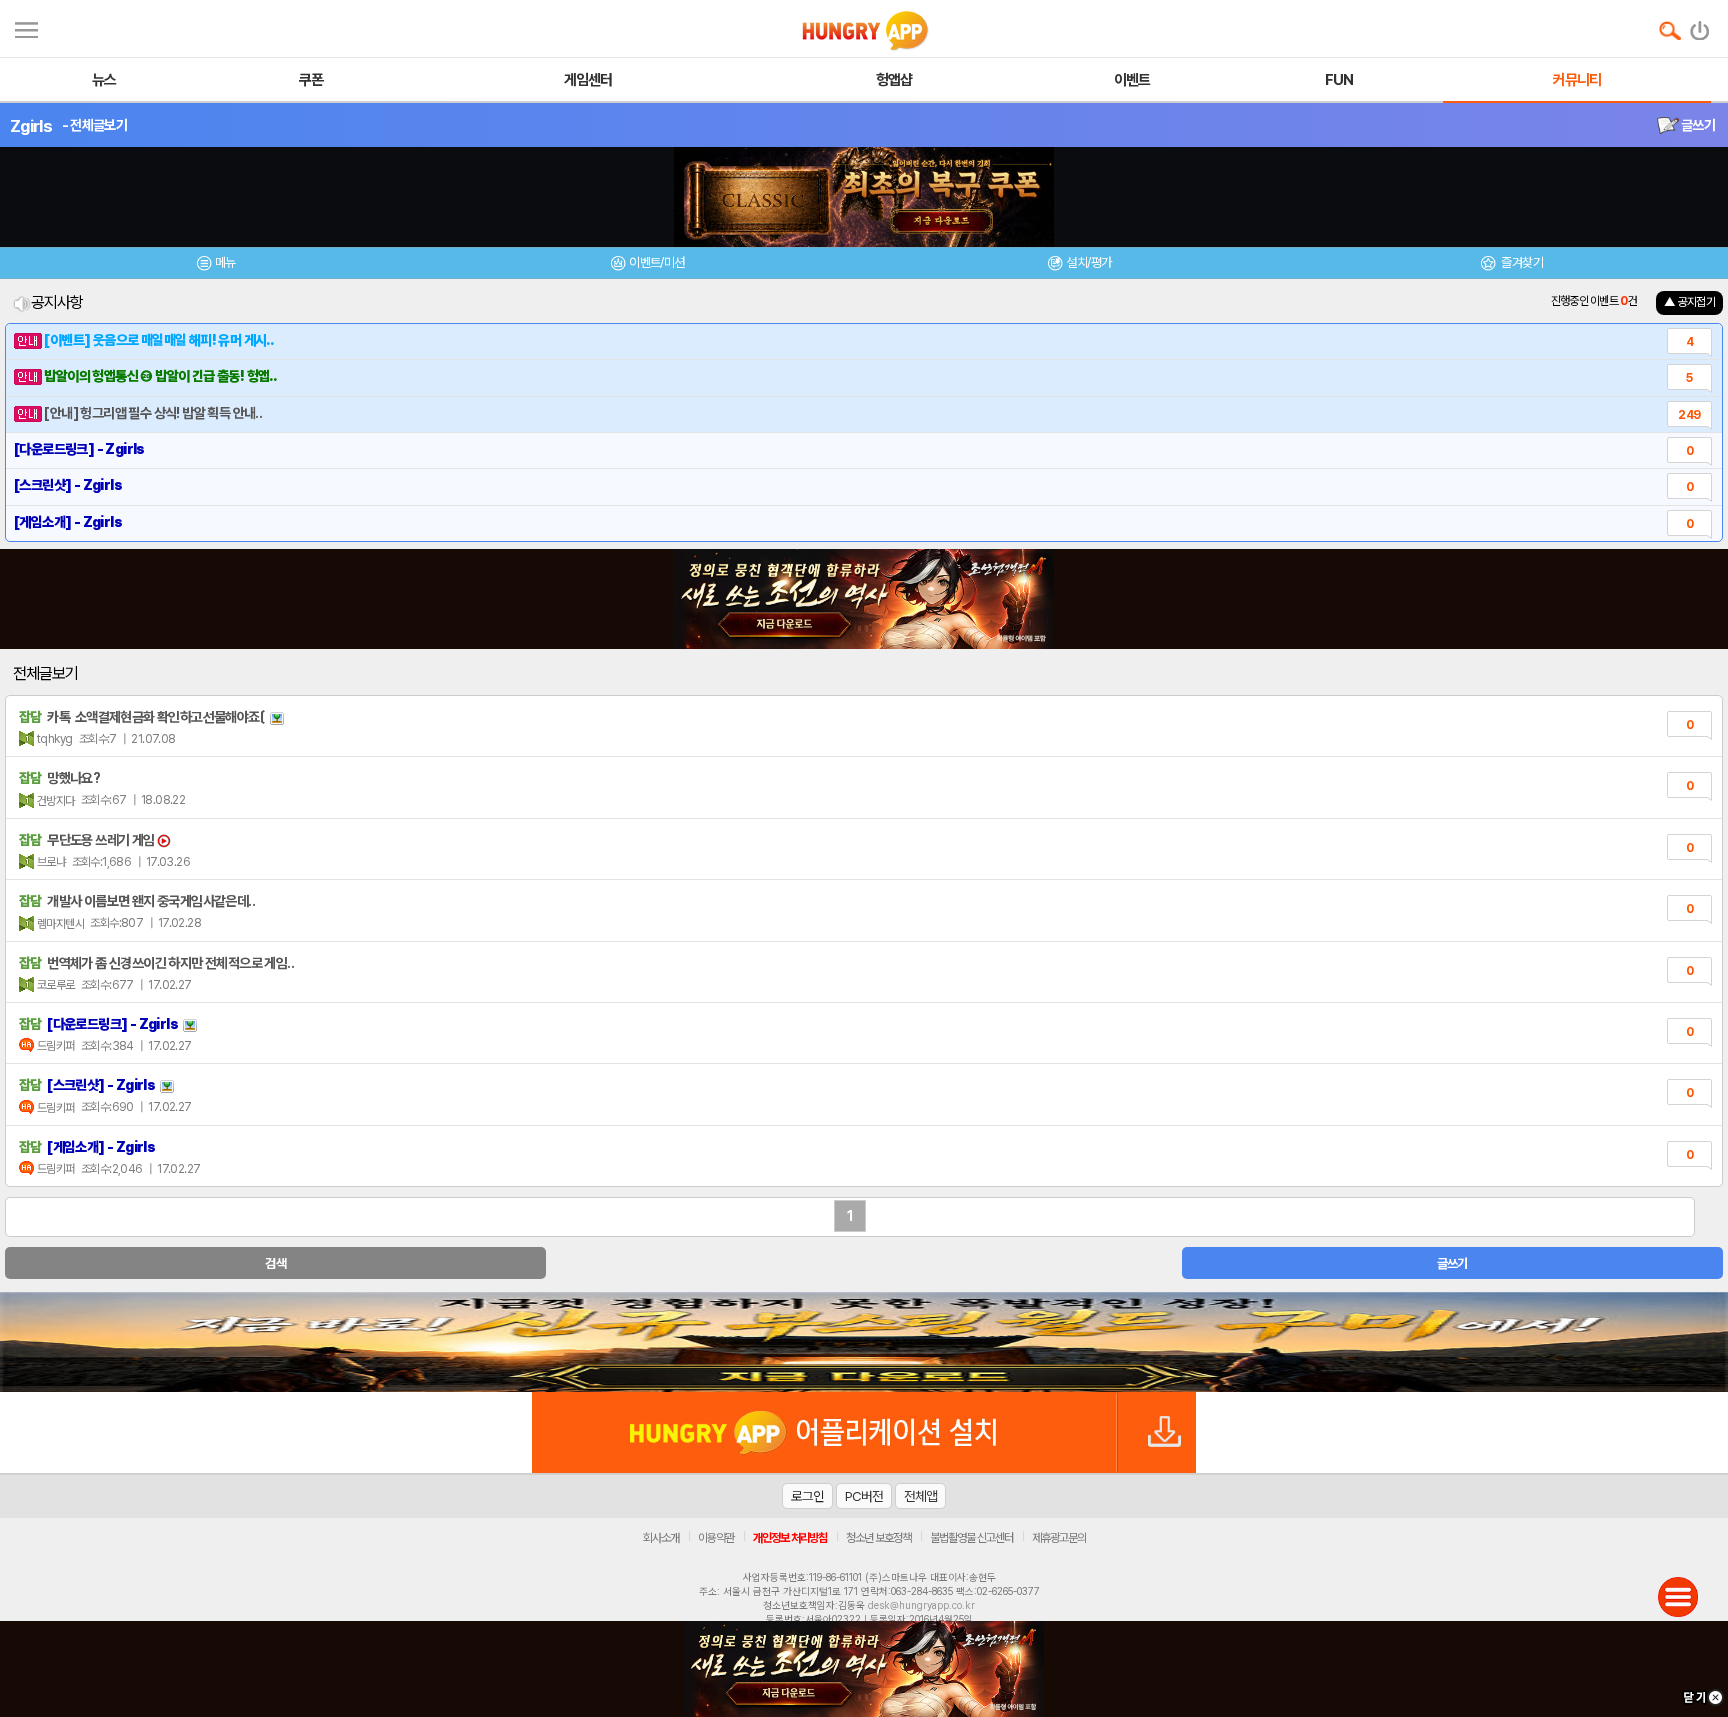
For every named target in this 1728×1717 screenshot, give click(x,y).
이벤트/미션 (656, 262)
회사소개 (661, 1538)
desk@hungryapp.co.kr (921, 1605)
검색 (275, 1263)
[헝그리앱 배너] (864, 1342)
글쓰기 (1697, 125)
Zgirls (31, 126)
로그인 (807, 1496)
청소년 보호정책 (878, 1538)
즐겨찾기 (1521, 262)
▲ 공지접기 (1689, 302)
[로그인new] (1700, 26)
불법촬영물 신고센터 (971, 1538)
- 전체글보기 (94, 125)
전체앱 (920, 1496)
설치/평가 (1088, 262)
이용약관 (716, 1538)
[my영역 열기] (26, 27)
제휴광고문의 (1059, 1538)
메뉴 (225, 262)
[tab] (216, 265)
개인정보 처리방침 (790, 1538)
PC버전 (864, 1496)
